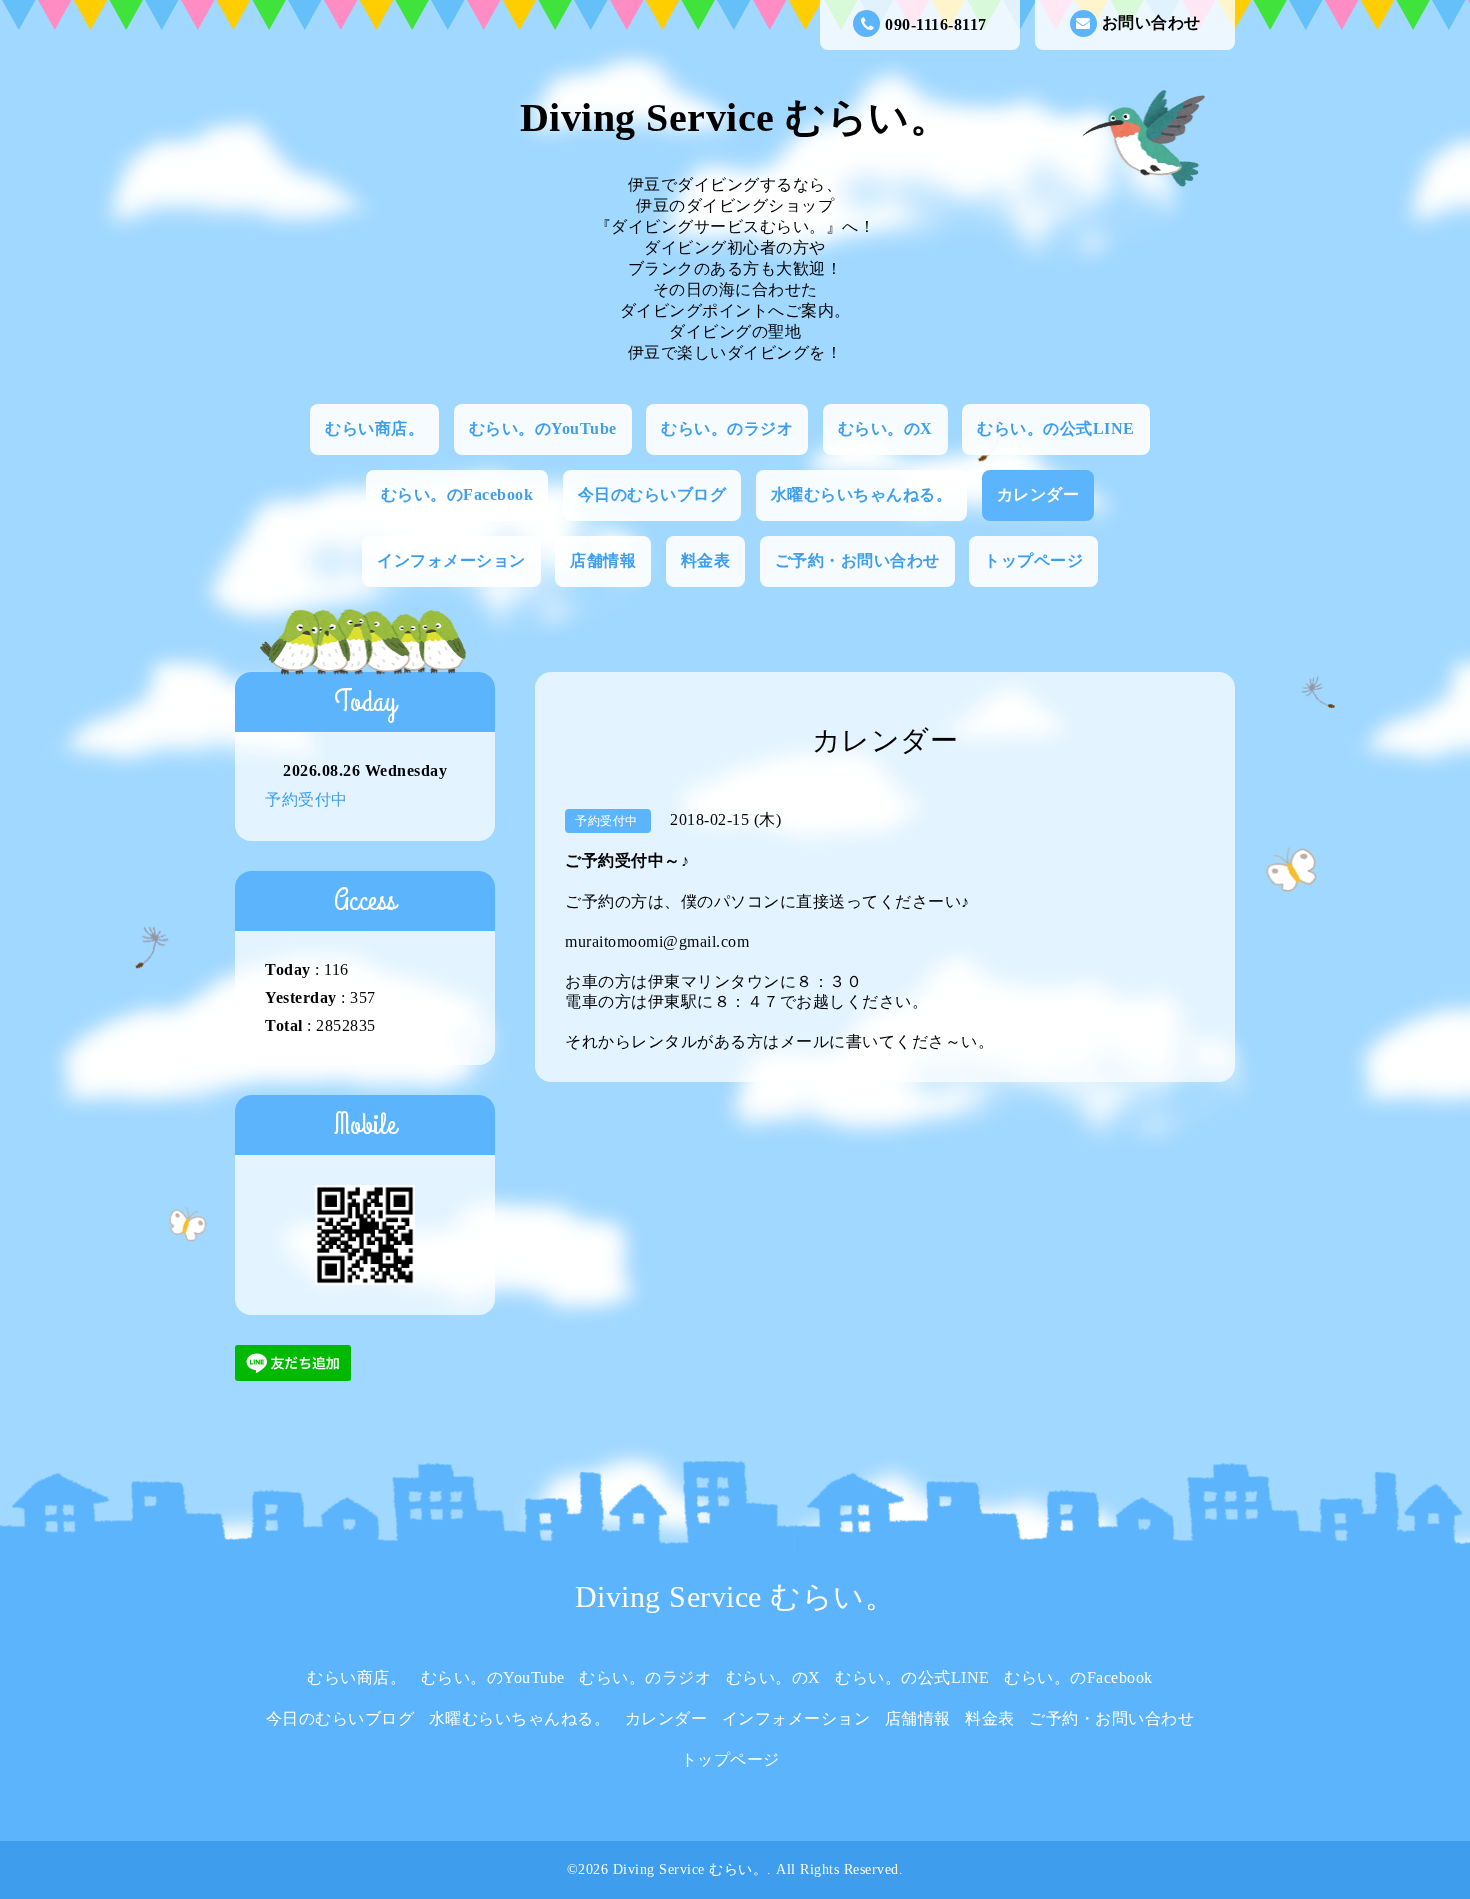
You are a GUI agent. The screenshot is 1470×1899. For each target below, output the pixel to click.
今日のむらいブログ (652, 494)
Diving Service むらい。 (735, 117)
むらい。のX (885, 428)
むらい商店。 (374, 428)
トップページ (1033, 560)
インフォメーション (451, 560)
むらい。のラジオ (727, 428)
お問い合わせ (1151, 22)
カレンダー (1038, 494)
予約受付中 (306, 799)
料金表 (706, 560)
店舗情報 (603, 560)
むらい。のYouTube (543, 428)
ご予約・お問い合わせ (857, 560)
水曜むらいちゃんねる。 (862, 494)
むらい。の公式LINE (1056, 428)
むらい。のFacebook (457, 494)
